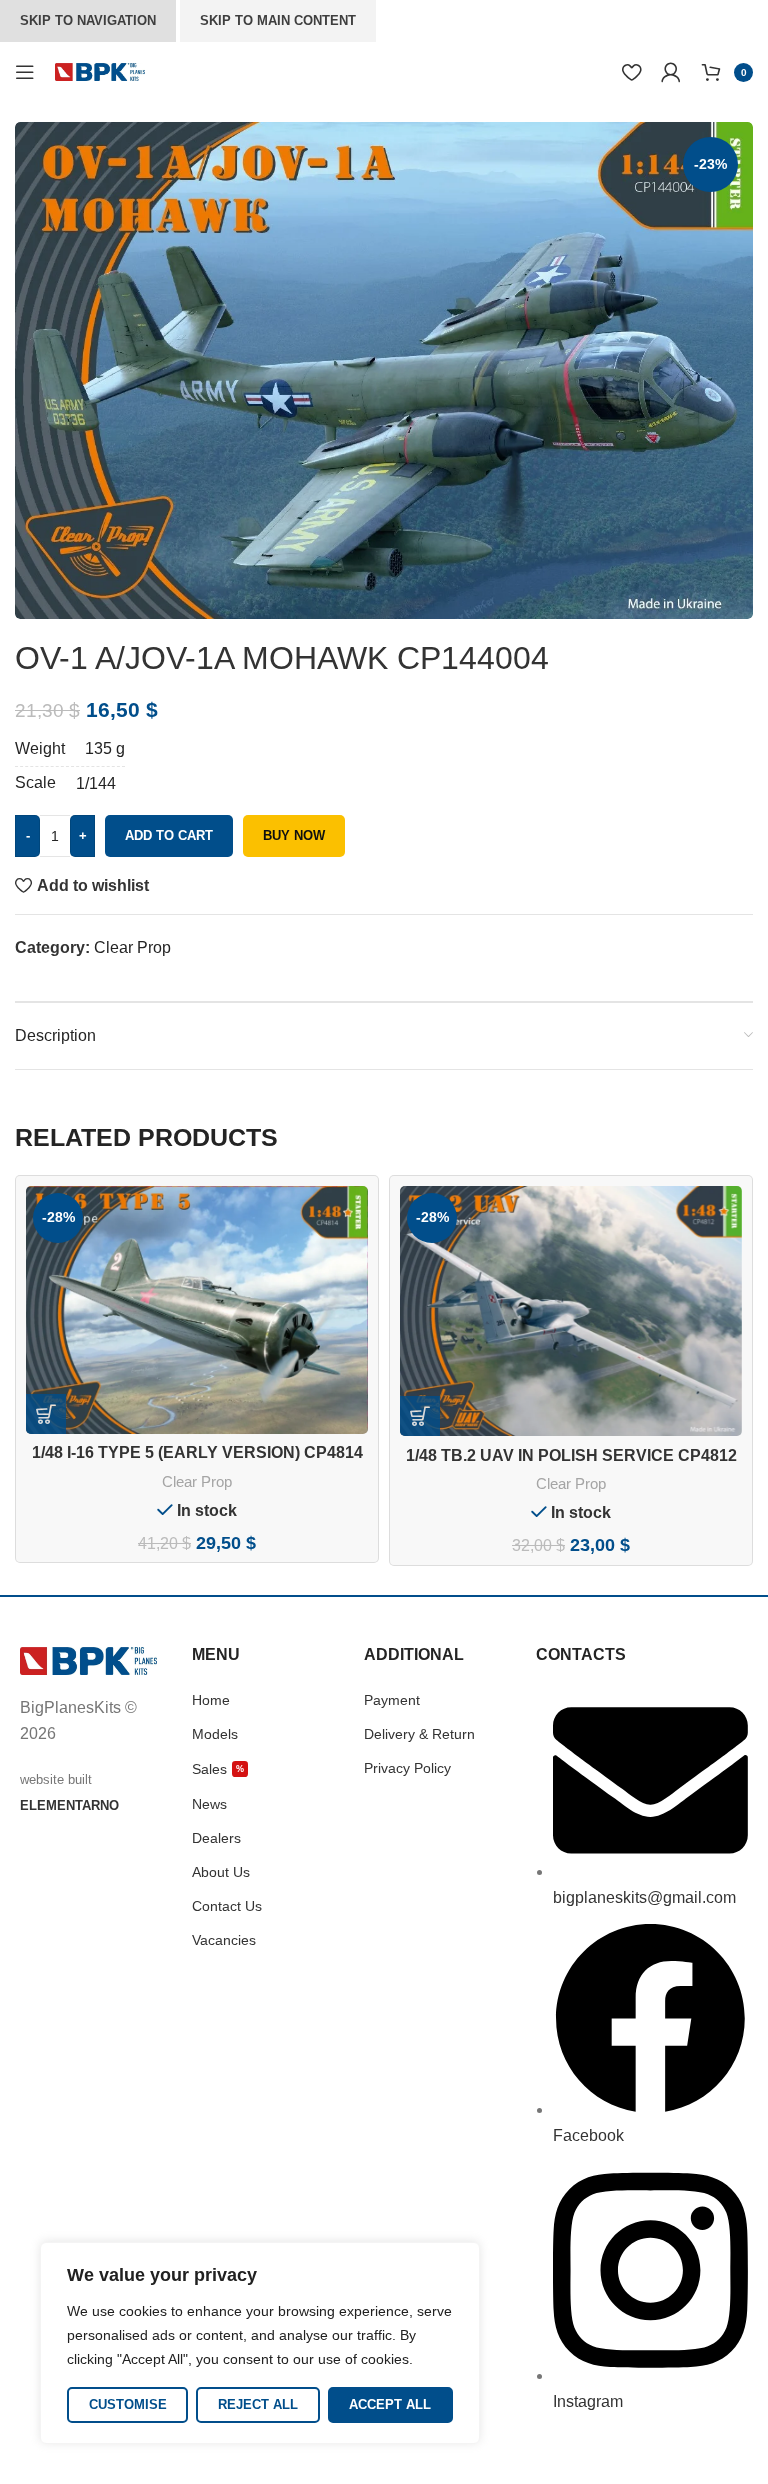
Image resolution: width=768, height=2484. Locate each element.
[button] (46, 1414)
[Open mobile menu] (25, 72)
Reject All (258, 2404)
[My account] (671, 72)
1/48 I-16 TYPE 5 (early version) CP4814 (197, 1452)
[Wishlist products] (631, 72)
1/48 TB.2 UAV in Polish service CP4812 (571, 1455)
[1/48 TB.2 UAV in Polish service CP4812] (571, 1311)
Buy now (294, 835)
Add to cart (169, 835)
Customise (128, 2404)
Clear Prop (132, 947)
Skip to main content (278, 20)
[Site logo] (100, 70)
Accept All (390, 2404)
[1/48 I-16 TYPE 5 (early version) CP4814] (197, 1310)
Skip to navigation (88, 20)
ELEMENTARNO (69, 1805)
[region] (260, 2343)
